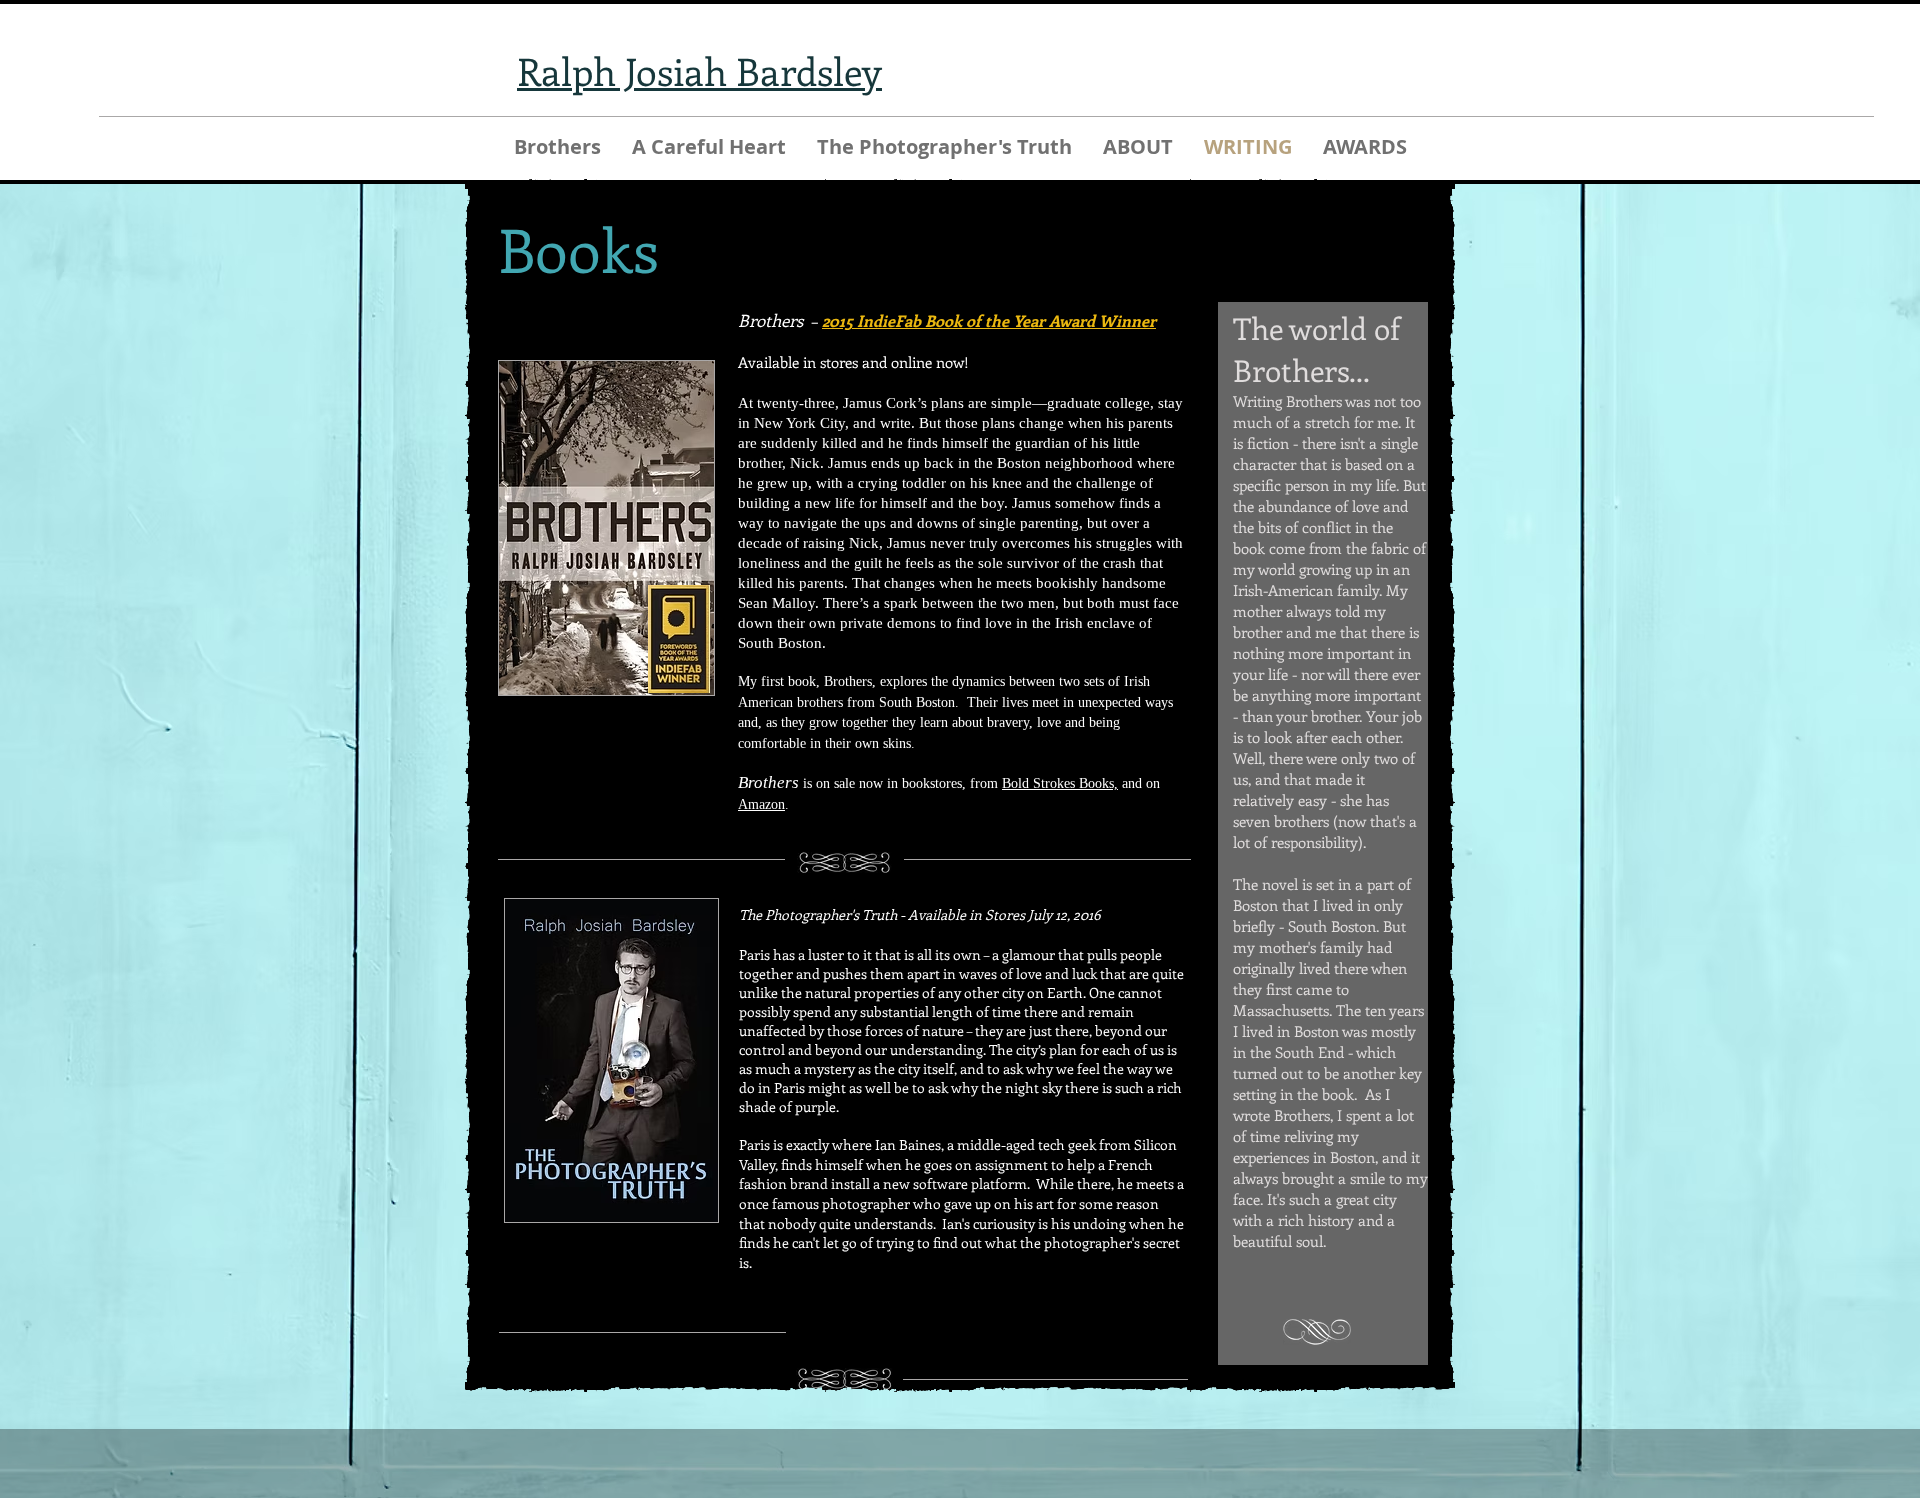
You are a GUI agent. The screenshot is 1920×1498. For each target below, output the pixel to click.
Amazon (761, 804)
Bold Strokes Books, (1060, 783)
